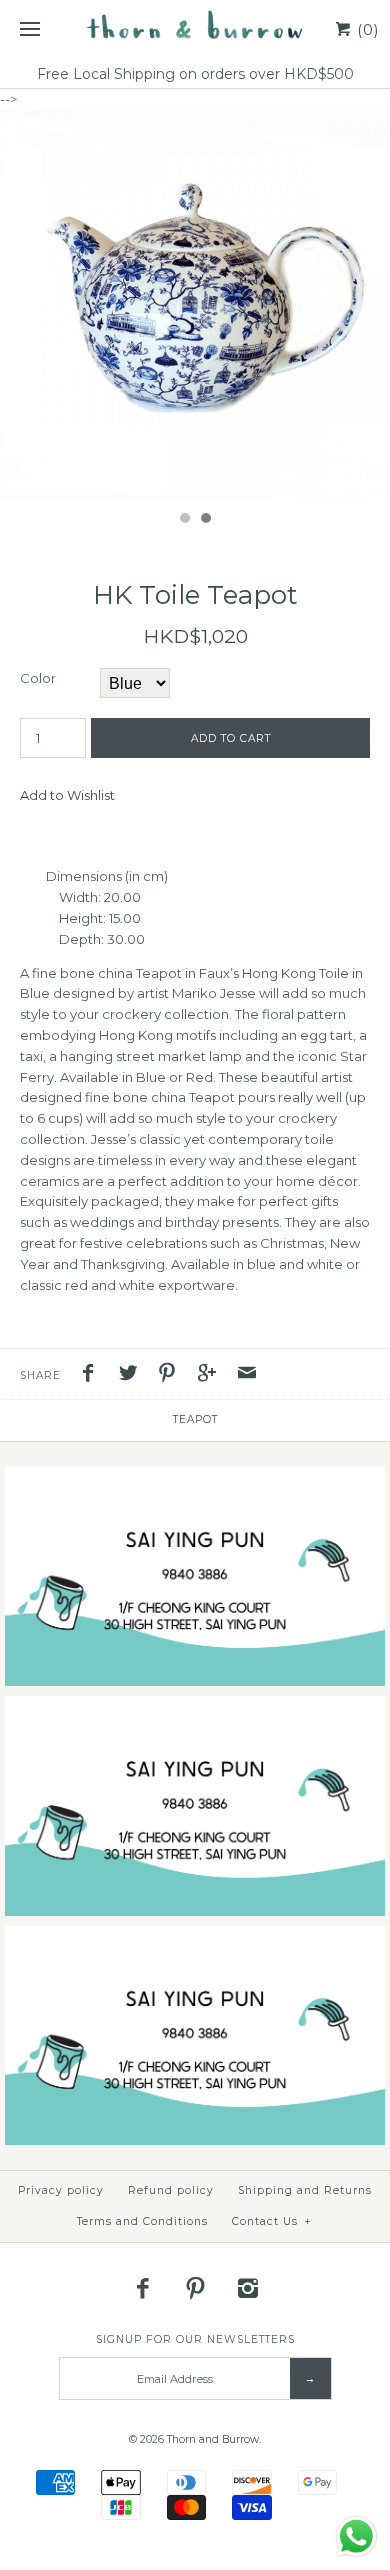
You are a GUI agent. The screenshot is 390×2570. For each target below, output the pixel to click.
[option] (195, 305)
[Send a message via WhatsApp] (356, 2536)
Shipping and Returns (305, 2190)
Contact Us (272, 2221)
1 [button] (184, 520)
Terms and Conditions (142, 2221)
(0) (366, 29)
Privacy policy (61, 2190)
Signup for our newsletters (195, 2339)
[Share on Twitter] (133, 1375)
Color (38, 678)
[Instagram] (248, 2288)
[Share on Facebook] (93, 1375)
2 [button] (205, 520)
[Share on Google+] (212, 1375)
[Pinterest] (195, 2288)
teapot (195, 1419)
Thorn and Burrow (213, 2439)
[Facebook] (143, 2288)
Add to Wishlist (67, 795)
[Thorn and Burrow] (195, 30)
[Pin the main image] (172, 1375)
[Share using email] (247, 1375)
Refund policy (171, 2190)
